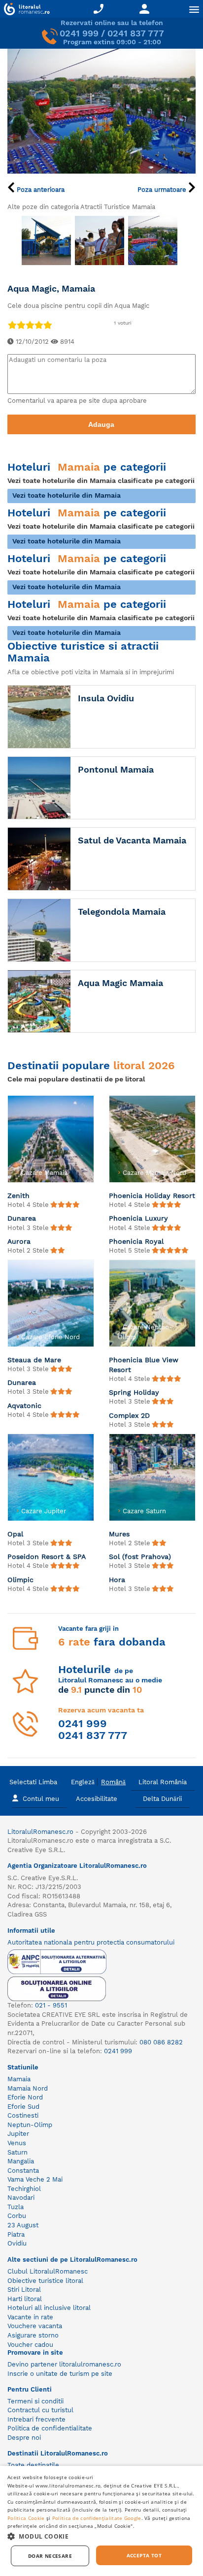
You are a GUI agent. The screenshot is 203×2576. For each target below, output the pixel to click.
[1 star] (12, 325)
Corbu (17, 2216)
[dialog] (101, 2521)
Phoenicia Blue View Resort (144, 1365)
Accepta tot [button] (144, 2555)
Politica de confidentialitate (50, 2428)
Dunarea (22, 1218)
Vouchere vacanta (35, 2326)
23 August (23, 2225)
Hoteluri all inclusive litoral (49, 2308)
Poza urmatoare (163, 190)
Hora (117, 1580)
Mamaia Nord (28, 2088)
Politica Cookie (26, 2518)
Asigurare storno (33, 2335)
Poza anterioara (40, 190)
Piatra (16, 2234)
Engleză (83, 1782)
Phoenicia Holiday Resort (152, 1196)
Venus (17, 2143)
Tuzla (16, 2207)
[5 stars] (47, 325)
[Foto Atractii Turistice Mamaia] (46, 240)
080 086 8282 (161, 2042)
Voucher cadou (30, 2345)
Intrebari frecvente (36, 2419)
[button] (101, 2536)
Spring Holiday (134, 1392)
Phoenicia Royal (136, 1241)
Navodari (21, 2198)
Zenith (18, 1196)
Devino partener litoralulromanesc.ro (64, 2364)
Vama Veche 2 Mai (35, 2179)
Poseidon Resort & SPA (47, 1557)
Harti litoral (25, 2299)
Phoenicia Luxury (138, 1218)
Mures (119, 1534)
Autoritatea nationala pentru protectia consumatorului (91, 1942)
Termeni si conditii (35, 2401)
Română (113, 1782)
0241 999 (79, 33)
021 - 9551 (51, 2005)
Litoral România (163, 1782)
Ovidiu (17, 2243)
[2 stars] (21, 325)
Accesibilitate (97, 1799)
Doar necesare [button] (50, 2556)
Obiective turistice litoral (45, 2281)
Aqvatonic (24, 1406)
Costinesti (23, 2115)
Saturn (17, 2152)
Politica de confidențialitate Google (97, 2518)
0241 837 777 (136, 33)
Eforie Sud (23, 2107)
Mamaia (19, 2079)
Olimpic (20, 1580)
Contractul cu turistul (40, 2410)
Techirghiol (24, 2189)
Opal (15, 1534)
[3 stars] (30, 325)
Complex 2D (129, 1415)
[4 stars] (38, 325)
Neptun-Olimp (30, 2125)
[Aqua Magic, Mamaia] (101, 110)
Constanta (23, 2171)
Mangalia (21, 2161)
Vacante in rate (30, 2317)
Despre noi (24, 2438)
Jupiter (18, 2134)
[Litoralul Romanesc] (25, 10)
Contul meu (41, 1799)
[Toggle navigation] (194, 9)
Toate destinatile (33, 2465)
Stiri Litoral (24, 2290)
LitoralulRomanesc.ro (40, 1832)
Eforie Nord (25, 2097)
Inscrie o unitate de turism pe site (60, 2374)
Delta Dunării (162, 1799)
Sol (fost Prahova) (140, 1557)
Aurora (19, 1241)
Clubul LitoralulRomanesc (48, 2271)
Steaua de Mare (34, 1360)
